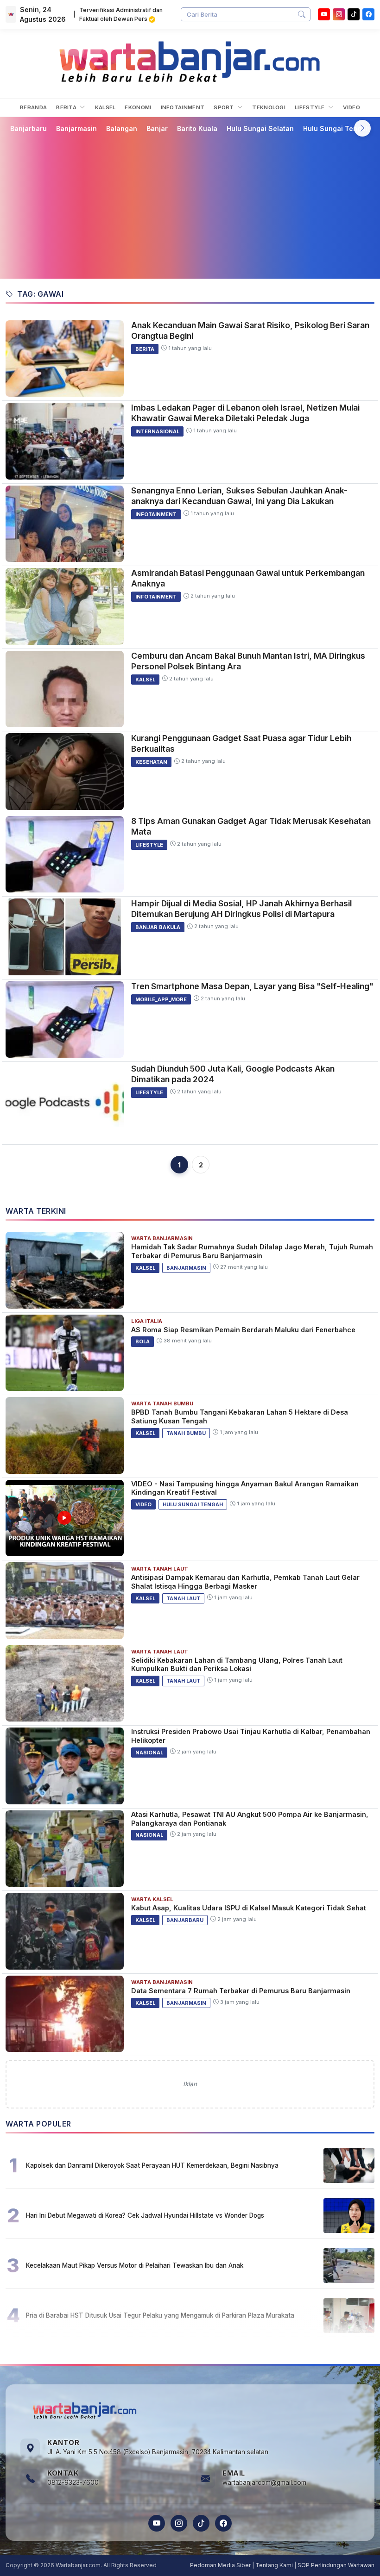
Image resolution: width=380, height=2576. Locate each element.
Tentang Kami (274, 2565)
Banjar (157, 128)
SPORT (225, 107)
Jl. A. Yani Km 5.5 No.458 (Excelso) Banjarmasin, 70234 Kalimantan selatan (158, 2452)
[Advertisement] (190, 206)
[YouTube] (324, 14)
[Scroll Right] (362, 128)
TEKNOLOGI (269, 107)
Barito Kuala (197, 128)
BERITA (67, 107)
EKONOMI (138, 107)
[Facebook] (368, 14)
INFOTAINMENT (183, 107)
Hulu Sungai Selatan (260, 128)
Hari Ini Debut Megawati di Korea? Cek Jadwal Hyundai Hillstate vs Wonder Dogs (145, 2215)
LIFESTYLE (310, 107)
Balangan (122, 128)
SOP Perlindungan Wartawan (336, 2565)
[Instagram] (339, 14)
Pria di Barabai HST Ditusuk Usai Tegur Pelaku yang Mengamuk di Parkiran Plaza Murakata (160, 2315)
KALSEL (105, 107)
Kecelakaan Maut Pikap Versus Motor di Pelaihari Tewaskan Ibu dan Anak (135, 2265)
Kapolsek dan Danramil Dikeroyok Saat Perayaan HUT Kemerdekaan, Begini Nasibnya (152, 2165)
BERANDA (33, 107)
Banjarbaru (28, 128)
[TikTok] (201, 2523)
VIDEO (351, 107)
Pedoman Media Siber (220, 2565)
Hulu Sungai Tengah (336, 128)
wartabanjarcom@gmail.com (264, 2482)
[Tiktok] (354, 14)
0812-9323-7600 (73, 2482)
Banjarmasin (76, 128)
